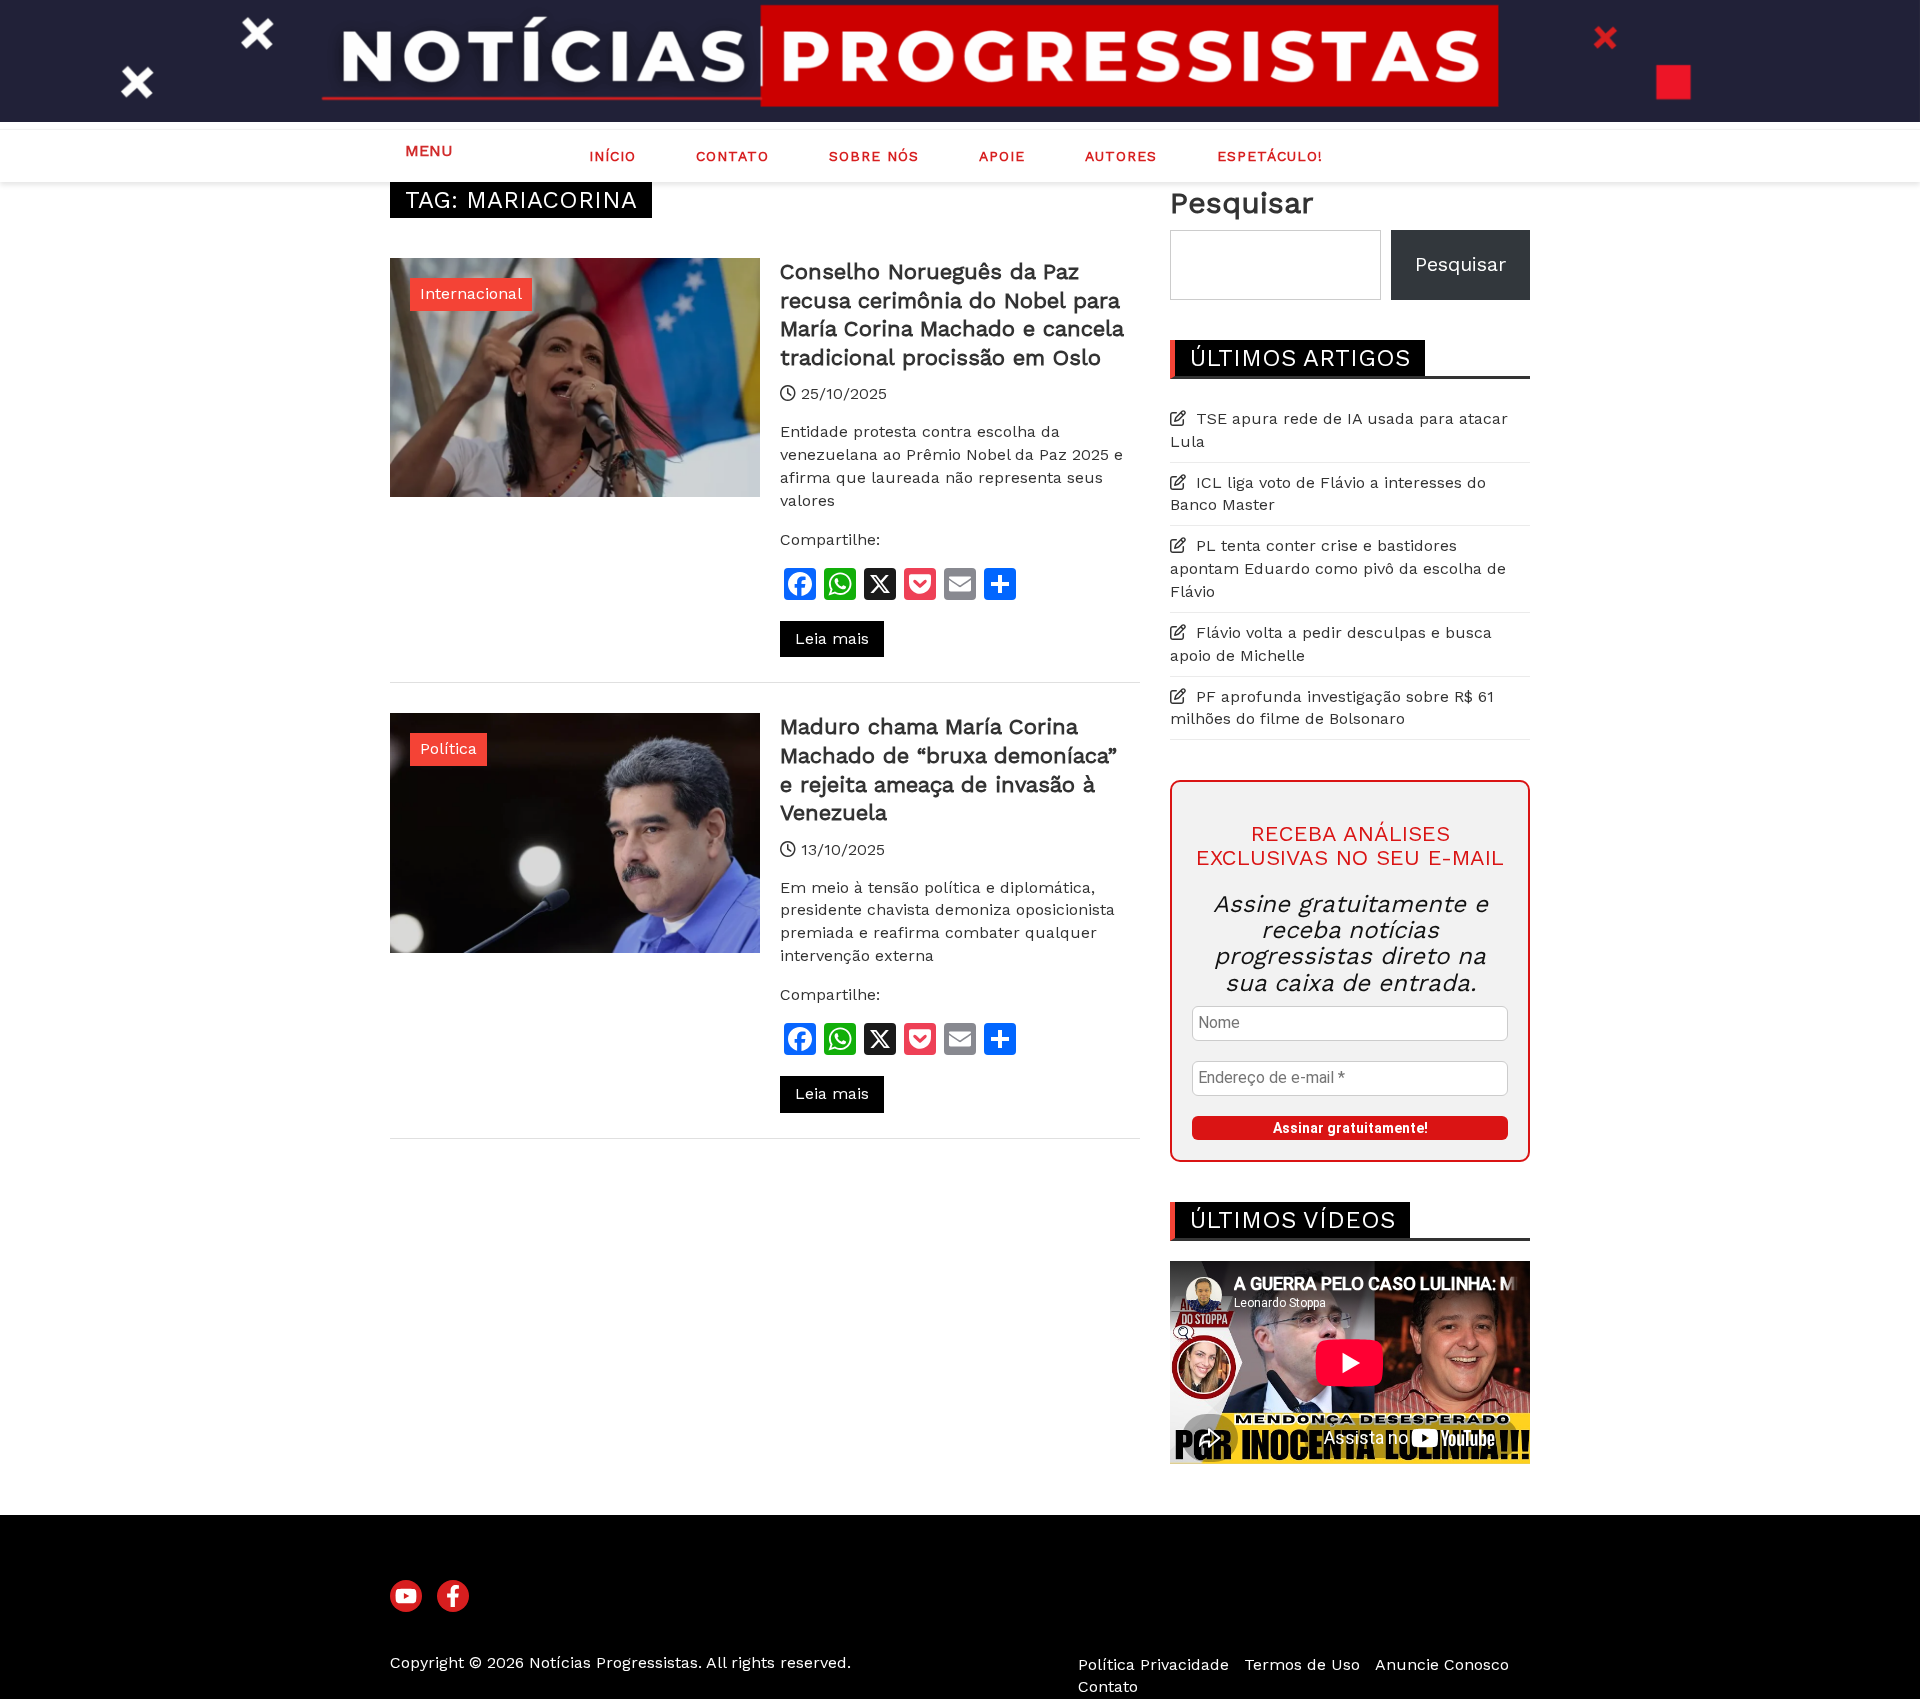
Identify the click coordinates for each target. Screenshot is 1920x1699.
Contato (732, 156)
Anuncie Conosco (1442, 1664)
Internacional (471, 293)
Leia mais (832, 638)
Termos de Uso (1302, 1664)
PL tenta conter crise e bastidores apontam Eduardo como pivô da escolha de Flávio (1338, 568)
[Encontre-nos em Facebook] (453, 1597)
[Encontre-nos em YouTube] (406, 1597)
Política (448, 748)
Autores (1121, 156)
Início (612, 156)
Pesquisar (1241, 202)
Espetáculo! (1270, 156)
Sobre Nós (874, 156)
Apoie (1002, 156)
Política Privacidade (1153, 1664)
